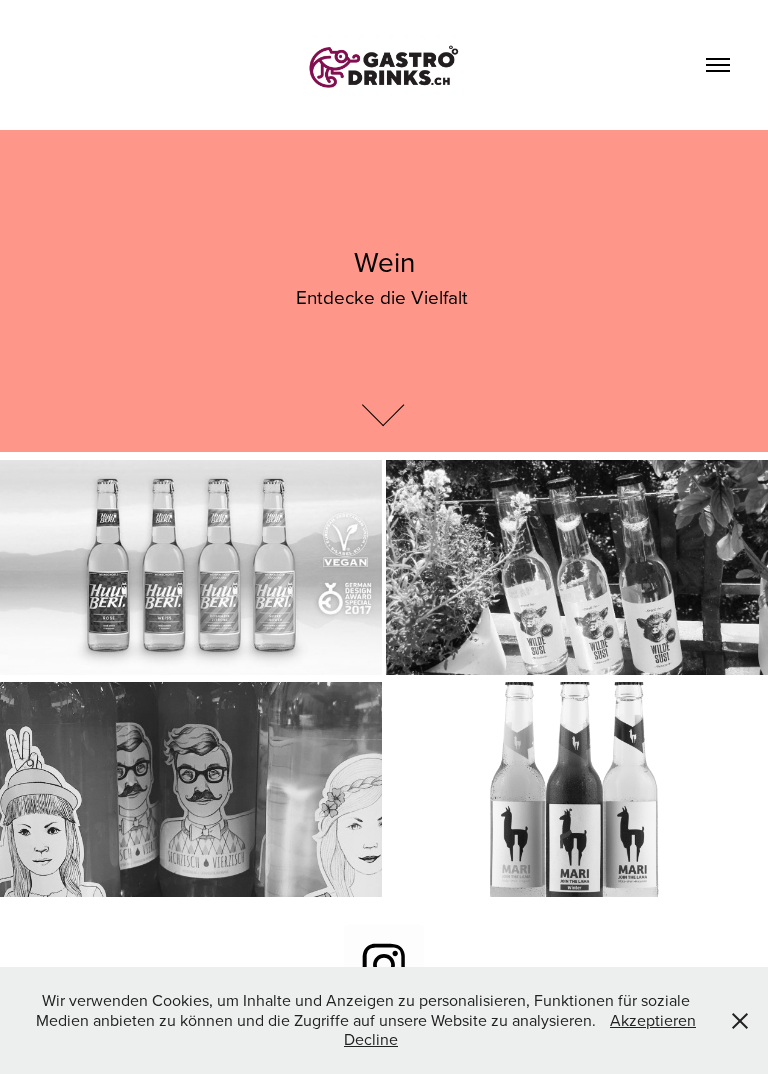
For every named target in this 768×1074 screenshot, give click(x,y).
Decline (371, 1039)
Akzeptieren (653, 1020)
